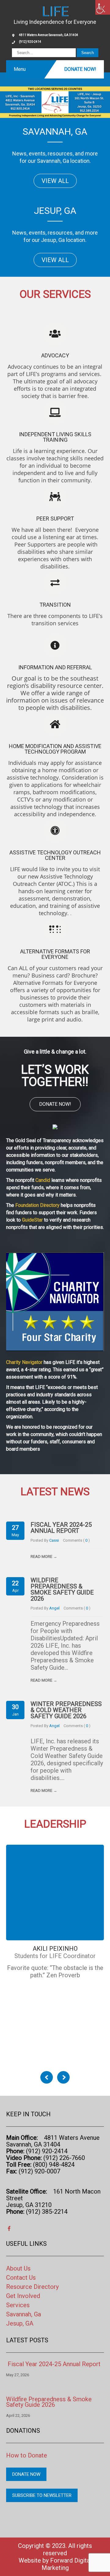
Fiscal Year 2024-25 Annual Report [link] (61, 1528)
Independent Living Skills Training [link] (55, 437)
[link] (103, 7)
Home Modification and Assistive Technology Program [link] (55, 749)
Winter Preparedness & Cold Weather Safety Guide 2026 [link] (66, 1710)
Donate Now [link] (26, 2474)
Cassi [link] (54, 1540)
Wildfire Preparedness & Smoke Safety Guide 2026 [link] (62, 1589)
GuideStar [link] (32, 1220)
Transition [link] (55, 605)
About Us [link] (18, 2268)
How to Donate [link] (27, 2455)
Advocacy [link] (55, 355)
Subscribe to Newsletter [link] (42, 2495)
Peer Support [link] (55, 519)
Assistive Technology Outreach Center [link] (55, 855)
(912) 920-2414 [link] (30, 42)
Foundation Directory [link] (37, 1205)
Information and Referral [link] (55, 667)
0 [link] (87, 1540)
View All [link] (55, 181)
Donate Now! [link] (80, 69)
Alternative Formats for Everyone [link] (55, 954)
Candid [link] (43, 1180)
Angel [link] (54, 1608)
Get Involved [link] (23, 2296)
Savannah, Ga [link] (24, 2314)
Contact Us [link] (21, 2278)
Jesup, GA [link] (20, 2323)
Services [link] (18, 2305)
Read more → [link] (44, 1557)
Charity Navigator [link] (24, 1362)
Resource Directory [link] (32, 2287)
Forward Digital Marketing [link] (67, 2564)
